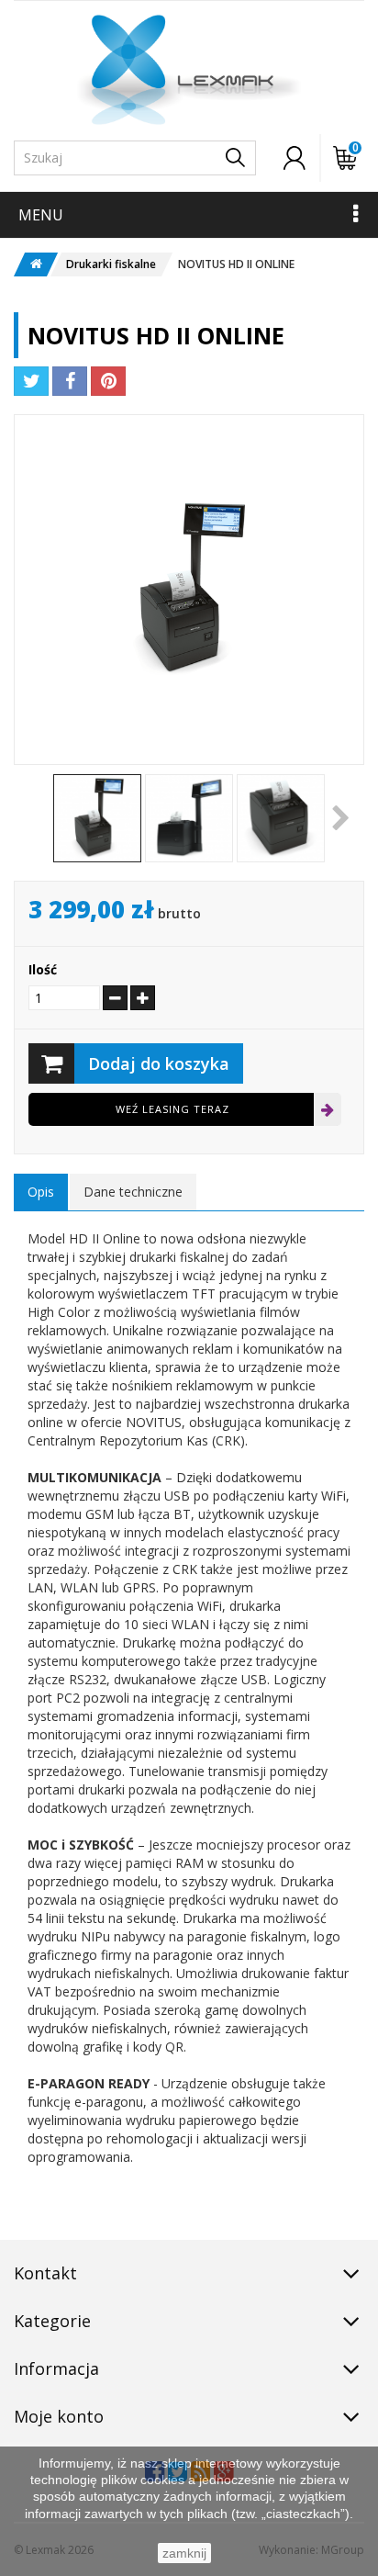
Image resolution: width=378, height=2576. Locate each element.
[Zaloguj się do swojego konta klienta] (295, 158)
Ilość (43, 969)
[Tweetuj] (31, 381)
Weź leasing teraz (172, 1109)
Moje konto (59, 2416)
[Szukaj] (235, 158)
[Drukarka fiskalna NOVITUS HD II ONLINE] (97, 818)
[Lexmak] (189, 70)
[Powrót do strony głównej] (30, 264)
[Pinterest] (108, 381)
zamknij (184, 2553)
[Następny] (345, 818)
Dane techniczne (133, 1192)
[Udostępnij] (70, 381)
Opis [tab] (41, 1192)
